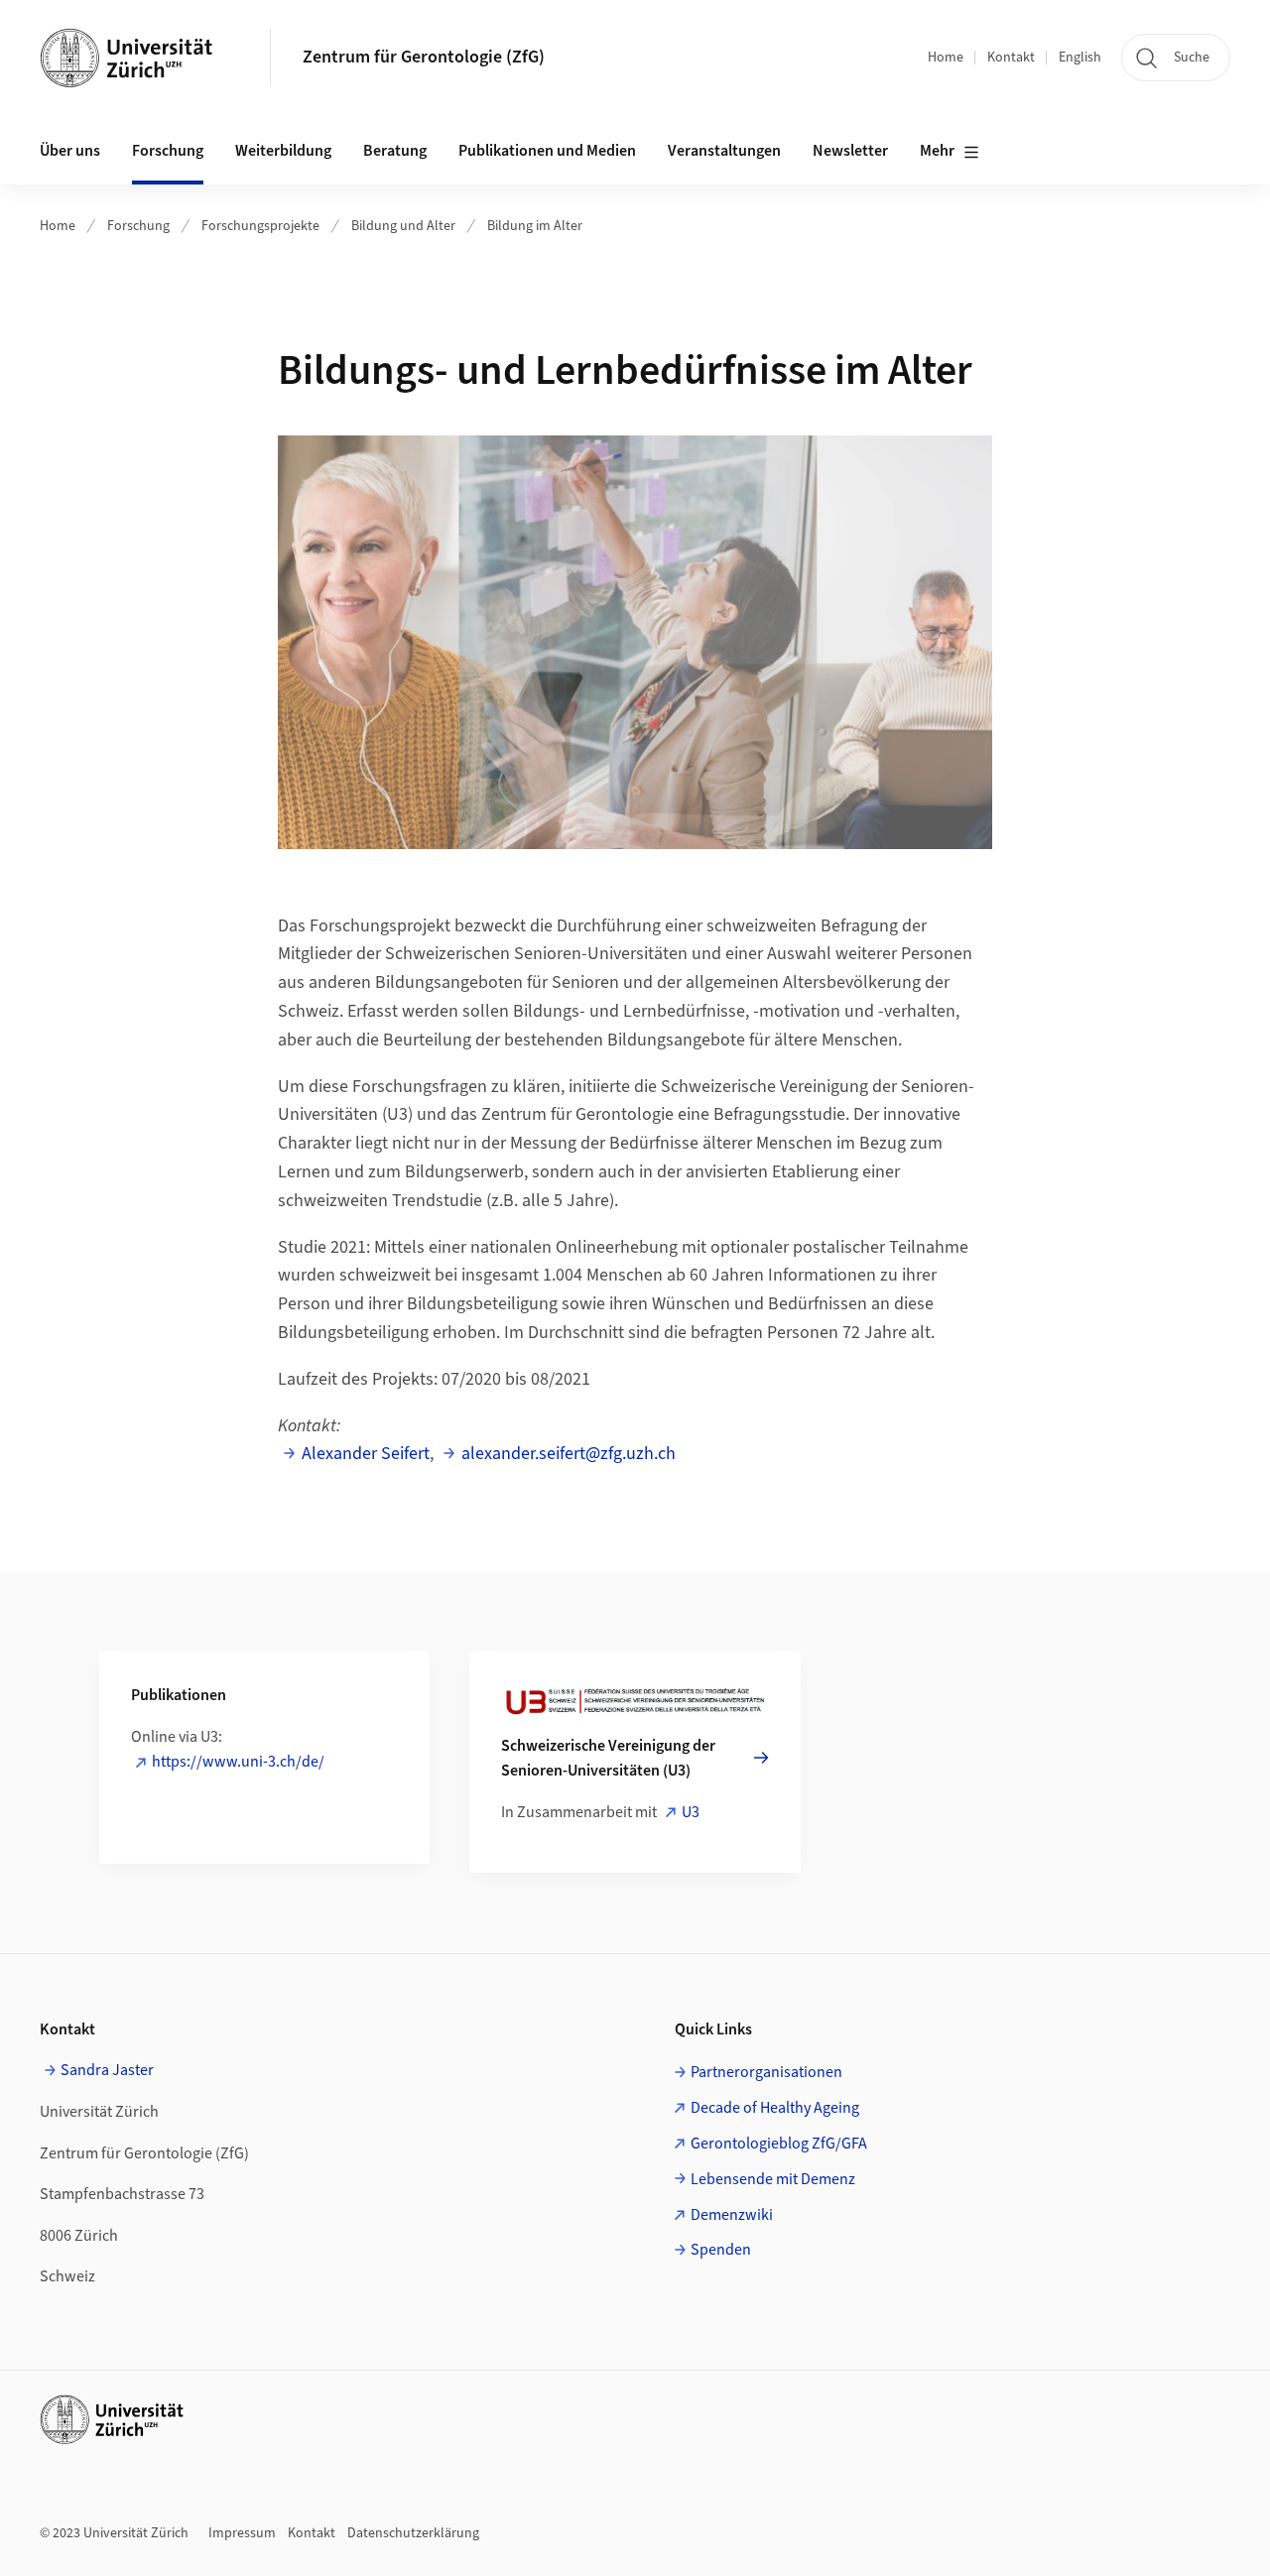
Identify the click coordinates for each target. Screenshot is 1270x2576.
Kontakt (1011, 58)
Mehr (937, 151)
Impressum (242, 2533)
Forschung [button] (168, 151)
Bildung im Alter (535, 226)
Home (946, 58)
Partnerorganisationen (766, 2072)
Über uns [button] (70, 151)
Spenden (721, 2250)
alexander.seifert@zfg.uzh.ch (569, 1454)
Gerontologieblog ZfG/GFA (779, 2144)
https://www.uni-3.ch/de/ (238, 1762)
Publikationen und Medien (547, 151)
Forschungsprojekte (260, 226)
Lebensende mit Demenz (773, 2179)
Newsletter (850, 151)
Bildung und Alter (403, 226)
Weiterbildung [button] (283, 151)
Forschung (138, 226)
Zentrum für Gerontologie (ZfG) (424, 57)
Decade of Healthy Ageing (775, 2108)
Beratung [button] (395, 151)
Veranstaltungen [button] (724, 151)
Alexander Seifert (366, 1454)
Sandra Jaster (107, 2070)
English (1080, 58)
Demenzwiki (732, 2215)
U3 (691, 1812)
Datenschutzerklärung (413, 2533)
